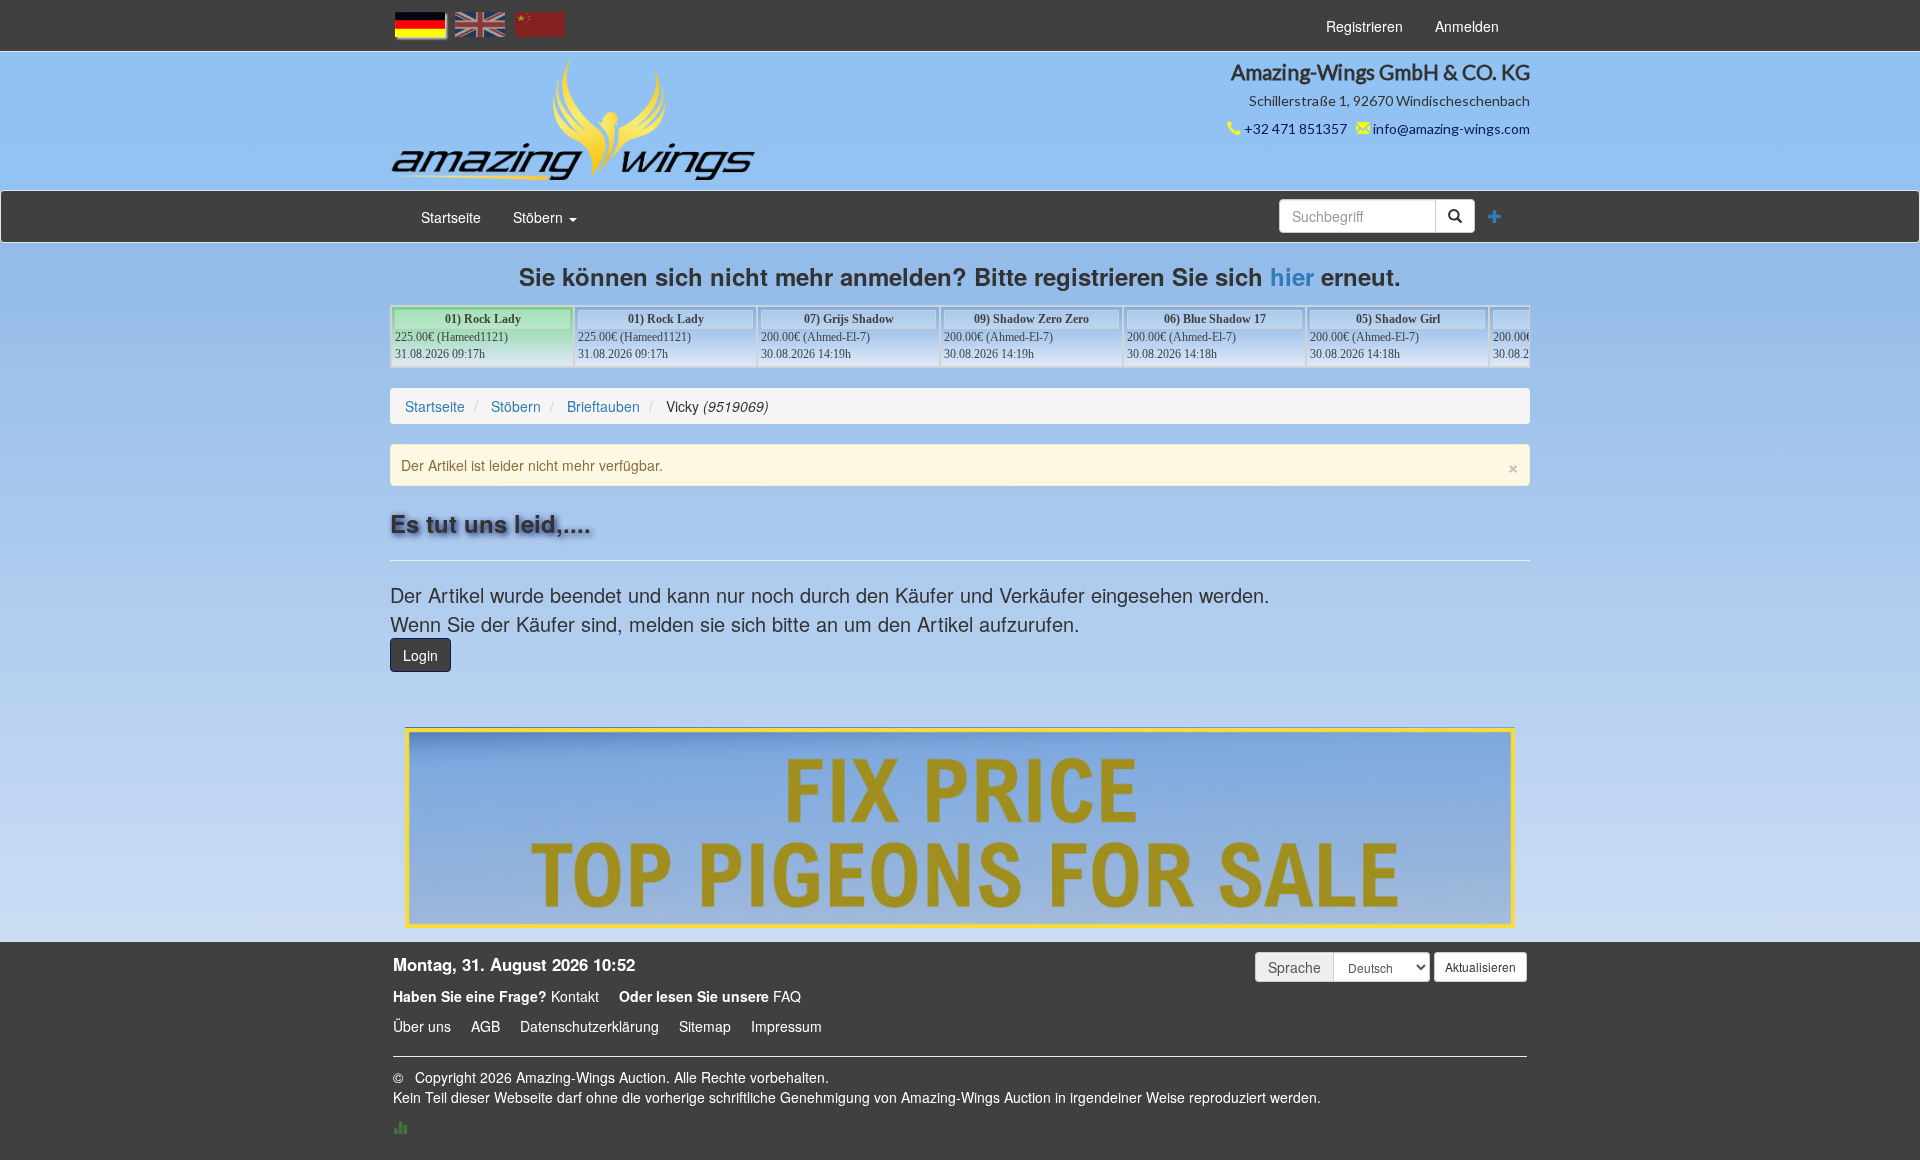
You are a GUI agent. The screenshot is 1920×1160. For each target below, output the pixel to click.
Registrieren (1364, 26)
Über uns (422, 1026)
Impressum (786, 1026)
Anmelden (1467, 26)
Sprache (1294, 967)
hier (1292, 276)
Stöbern (540, 217)
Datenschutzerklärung (589, 1026)
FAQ (787, 996)
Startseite (451, 217)
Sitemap (705, 1026)
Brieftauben (603, 406)
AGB (485, 1026)
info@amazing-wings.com (1451, 128)
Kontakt (575, 996)
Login (420, 655)
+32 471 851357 (1294, 128)
